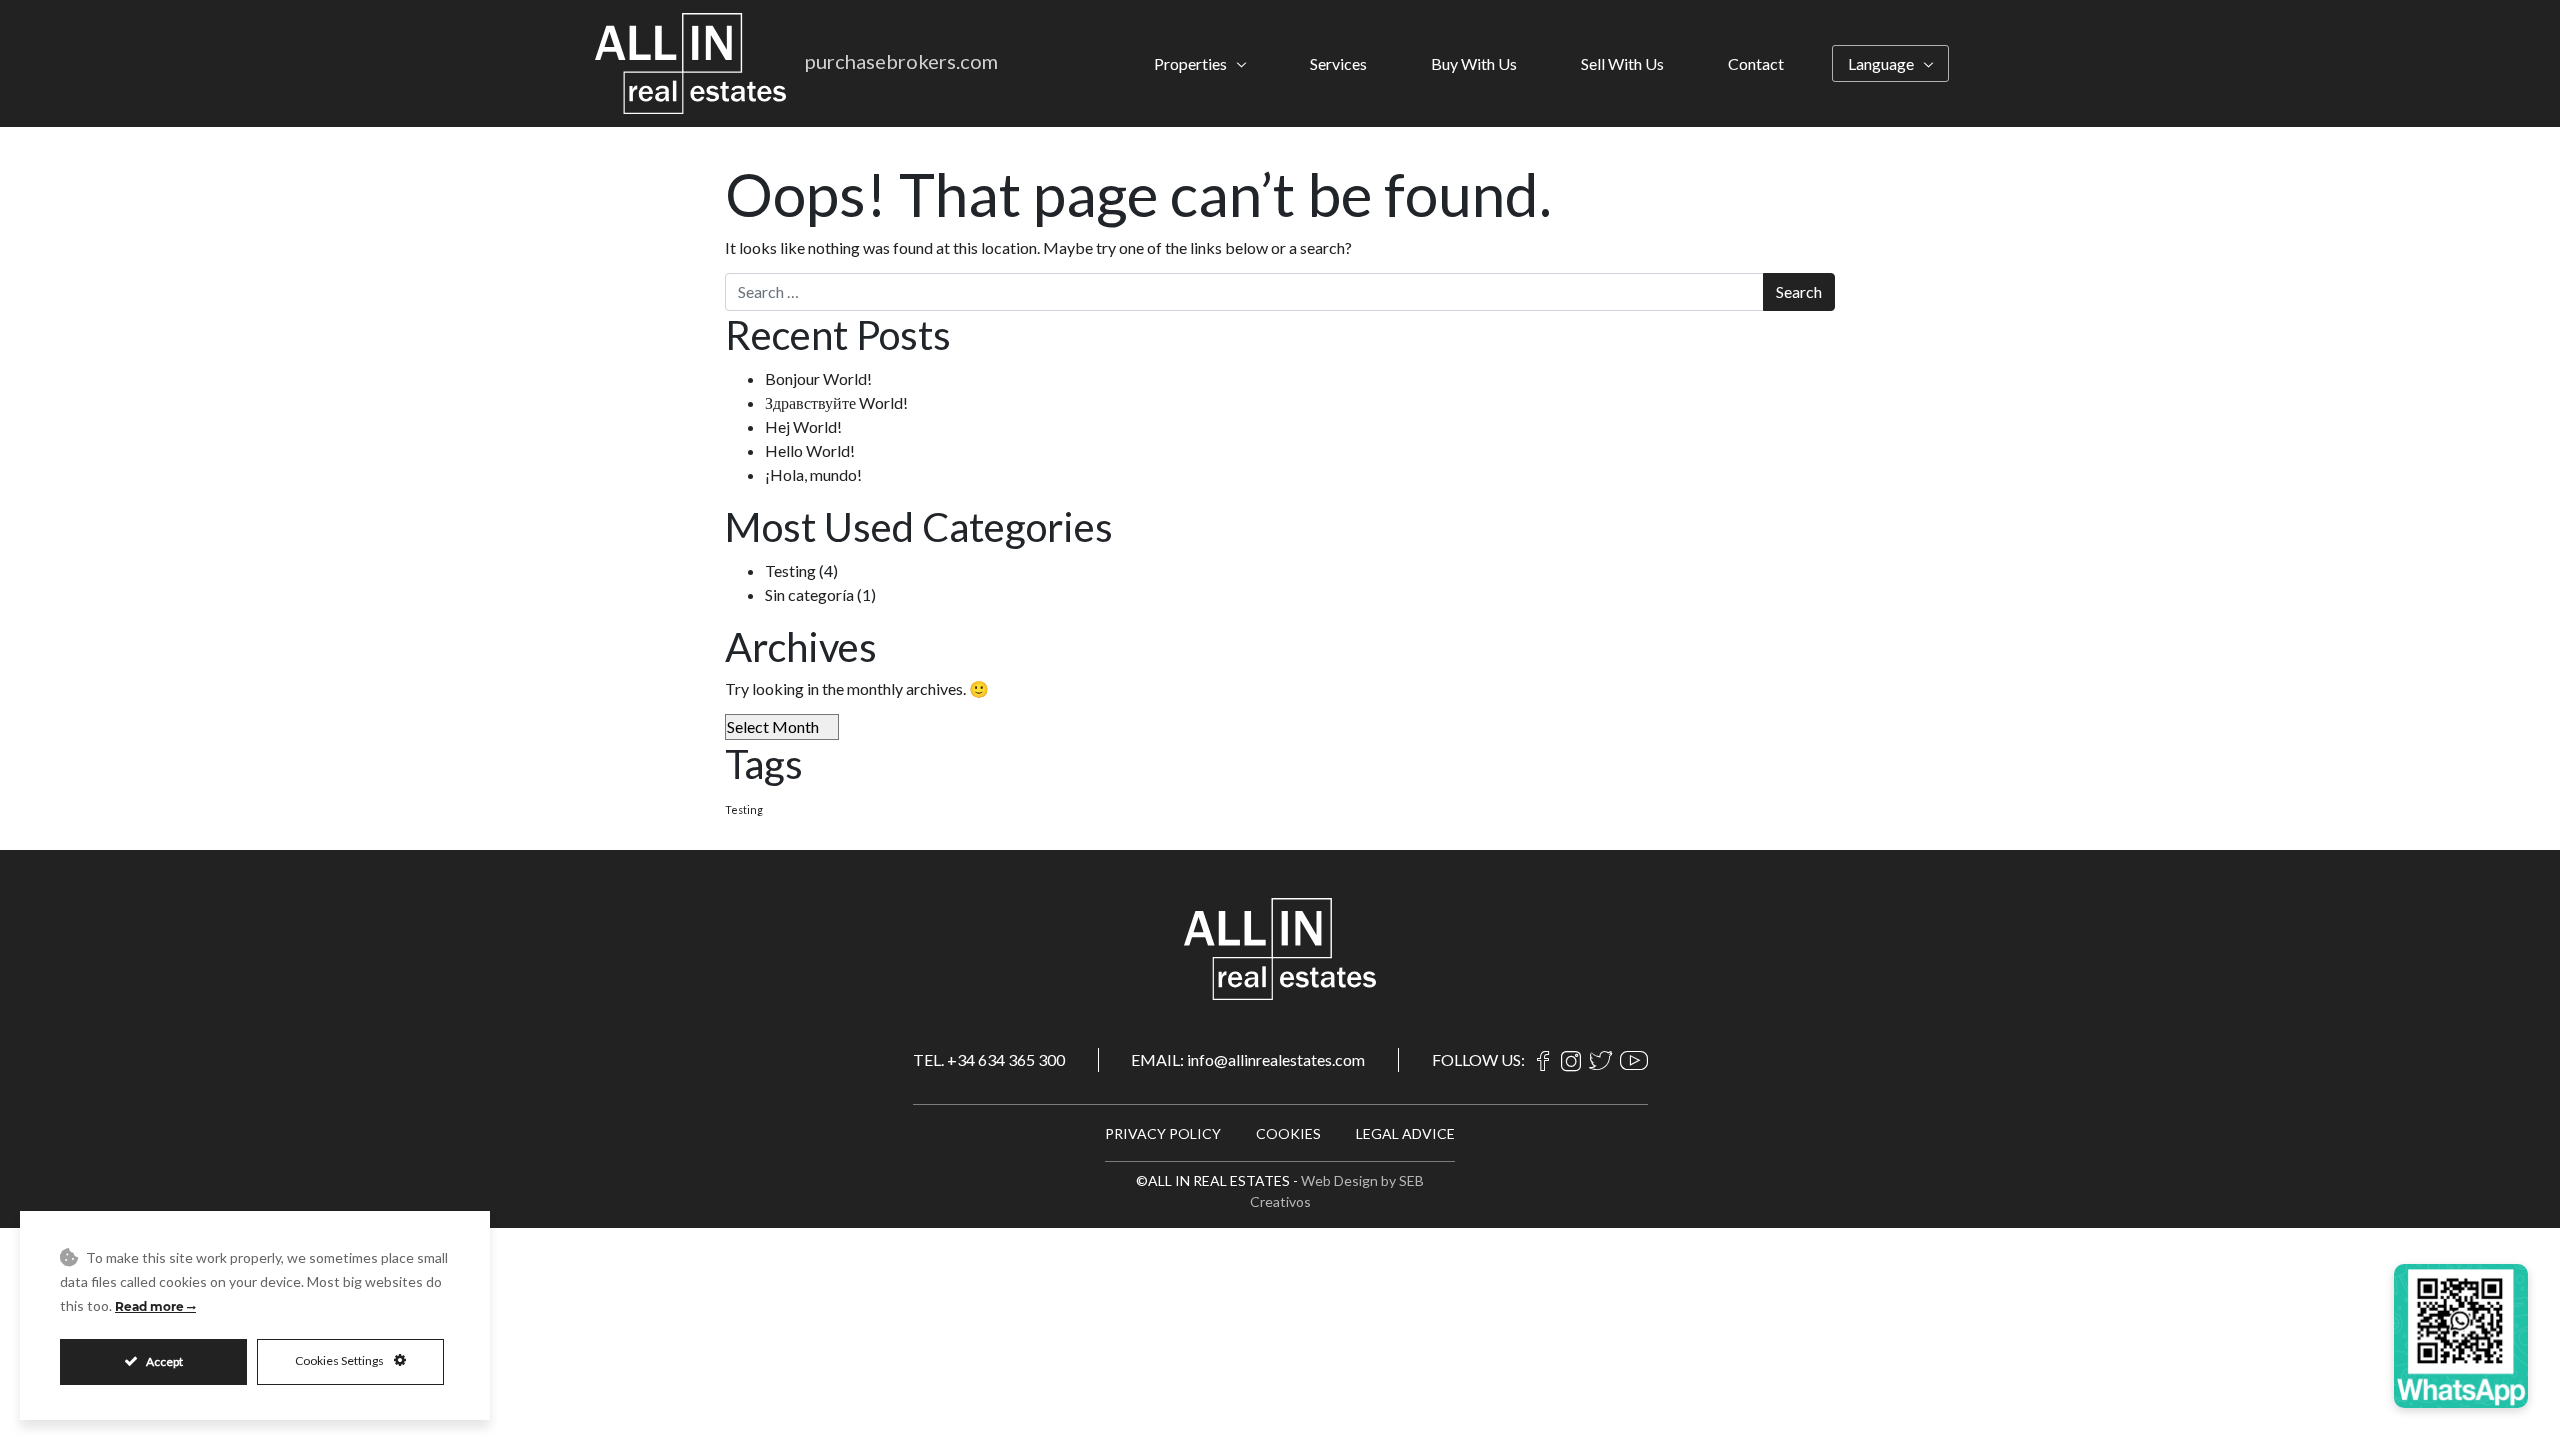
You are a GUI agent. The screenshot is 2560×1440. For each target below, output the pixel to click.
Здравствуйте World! (836, 402)
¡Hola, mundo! (813, 474)
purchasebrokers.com (901, 61)
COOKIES (1288, 1133)
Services (1338, 63)
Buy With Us (1474, 63)
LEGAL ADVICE (1405, 1133)
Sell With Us (1622, 63)
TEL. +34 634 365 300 (989, 1059)
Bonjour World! (818, 378)
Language (1881, 63)
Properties (1190, 63)
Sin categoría (809, 594)
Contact (1756, 63)
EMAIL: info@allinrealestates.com (1248, 1059)
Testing (790, 570)
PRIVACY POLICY (1163, 1133)
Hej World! (803, 426)
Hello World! (810, 450)
